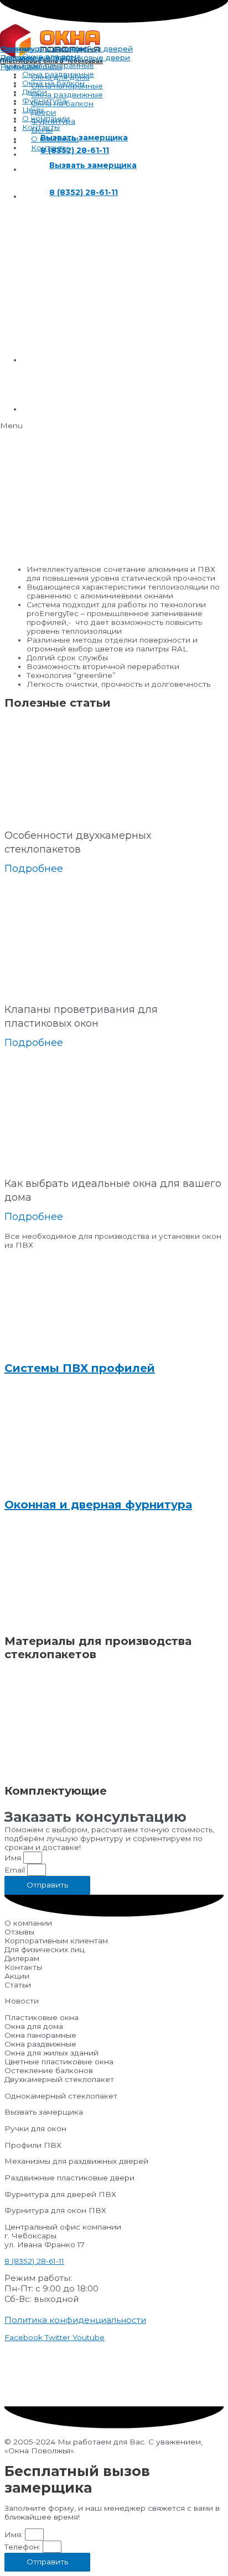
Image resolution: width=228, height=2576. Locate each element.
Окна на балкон (53, 83)
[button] (114, 425)
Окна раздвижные (58, 74)
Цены (33, 109)
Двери (35, 92)
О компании (46, 118)
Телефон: (24, 2547)
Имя (14, 1858)
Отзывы (15, 49)
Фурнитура (44, 101)
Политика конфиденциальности (75, 2320)
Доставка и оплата (36, 57)
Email (16, 1870)
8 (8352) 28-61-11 (34, 2261)
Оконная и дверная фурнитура (98, 1505)
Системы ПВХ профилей (80, 1368)
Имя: (15, 2535)
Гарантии (19, 66)
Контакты (41, 127)
